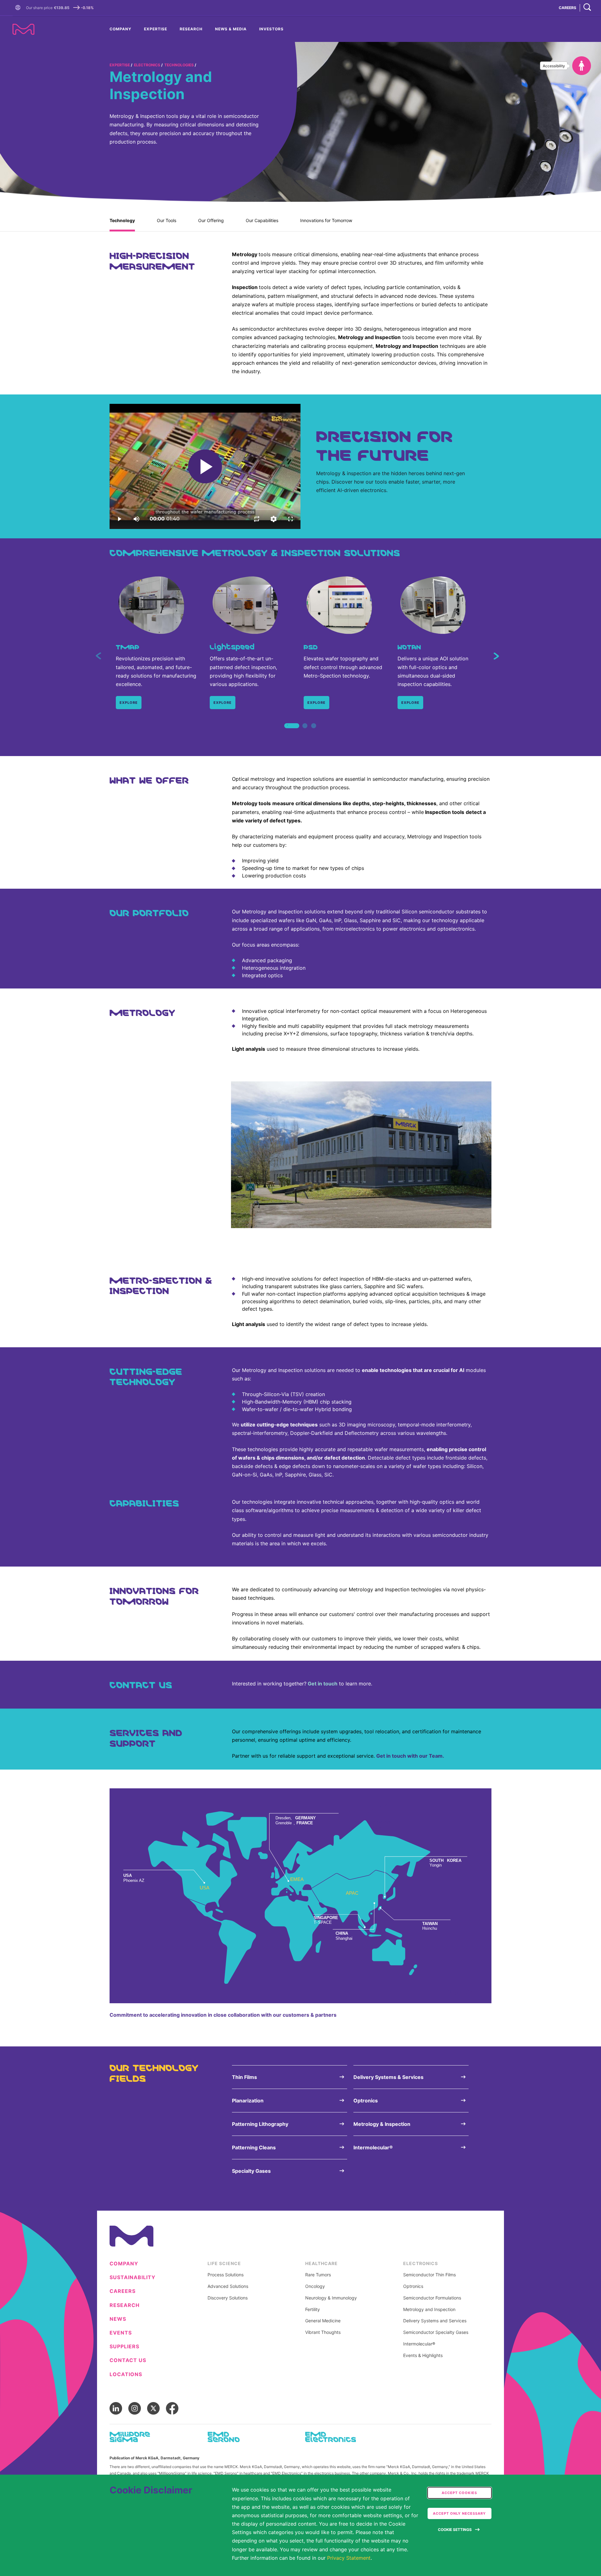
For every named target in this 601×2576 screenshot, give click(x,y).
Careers (123, 2291)
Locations (126, 2374)
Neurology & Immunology (331, 2298)
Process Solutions (226, 2275)
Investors (271, 29)
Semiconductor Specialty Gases (436, 2332)
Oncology (315, 2286)
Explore (129, 703)
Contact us (128, 2360)
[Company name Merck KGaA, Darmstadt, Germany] (23, 29)
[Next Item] (496, 656)
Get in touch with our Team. (410, 1756)
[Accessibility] (582, 66)
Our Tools (167, 220)
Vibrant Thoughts (323, 2332)
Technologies (179, 65)
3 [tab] (314, 733)
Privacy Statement (349, 2558)
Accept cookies (459, 2493)
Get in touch (323, 1684)
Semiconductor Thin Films (429, 2275)
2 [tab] (305, 733)
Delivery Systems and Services (435, 2321)
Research (191, 29)
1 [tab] (287, 733)
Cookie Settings (455, 2530)
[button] (19, 8)
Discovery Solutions (228, 2298)
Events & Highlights (423, 2355)
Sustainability (133, 2277)
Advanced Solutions (228, 2286)
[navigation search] (587, 8)
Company (121, 29)
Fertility (313, 2309)
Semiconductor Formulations (432, 2298)
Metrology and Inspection (429, 2309)
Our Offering (211, 220)
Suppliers (124, 2347)
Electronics (147, 65)
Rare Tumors (318, 2275)
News (118, 2319)
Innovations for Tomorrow (326, 220)
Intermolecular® (419, 2344)
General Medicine (323, 2321)
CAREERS (568, 8)
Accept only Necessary (459, 2513)
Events (121, 2333)
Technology (122, 220)
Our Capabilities (262, 220)
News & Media (231, 29)
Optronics (413, 2286)
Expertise (156, 29)
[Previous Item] (98, 656)
